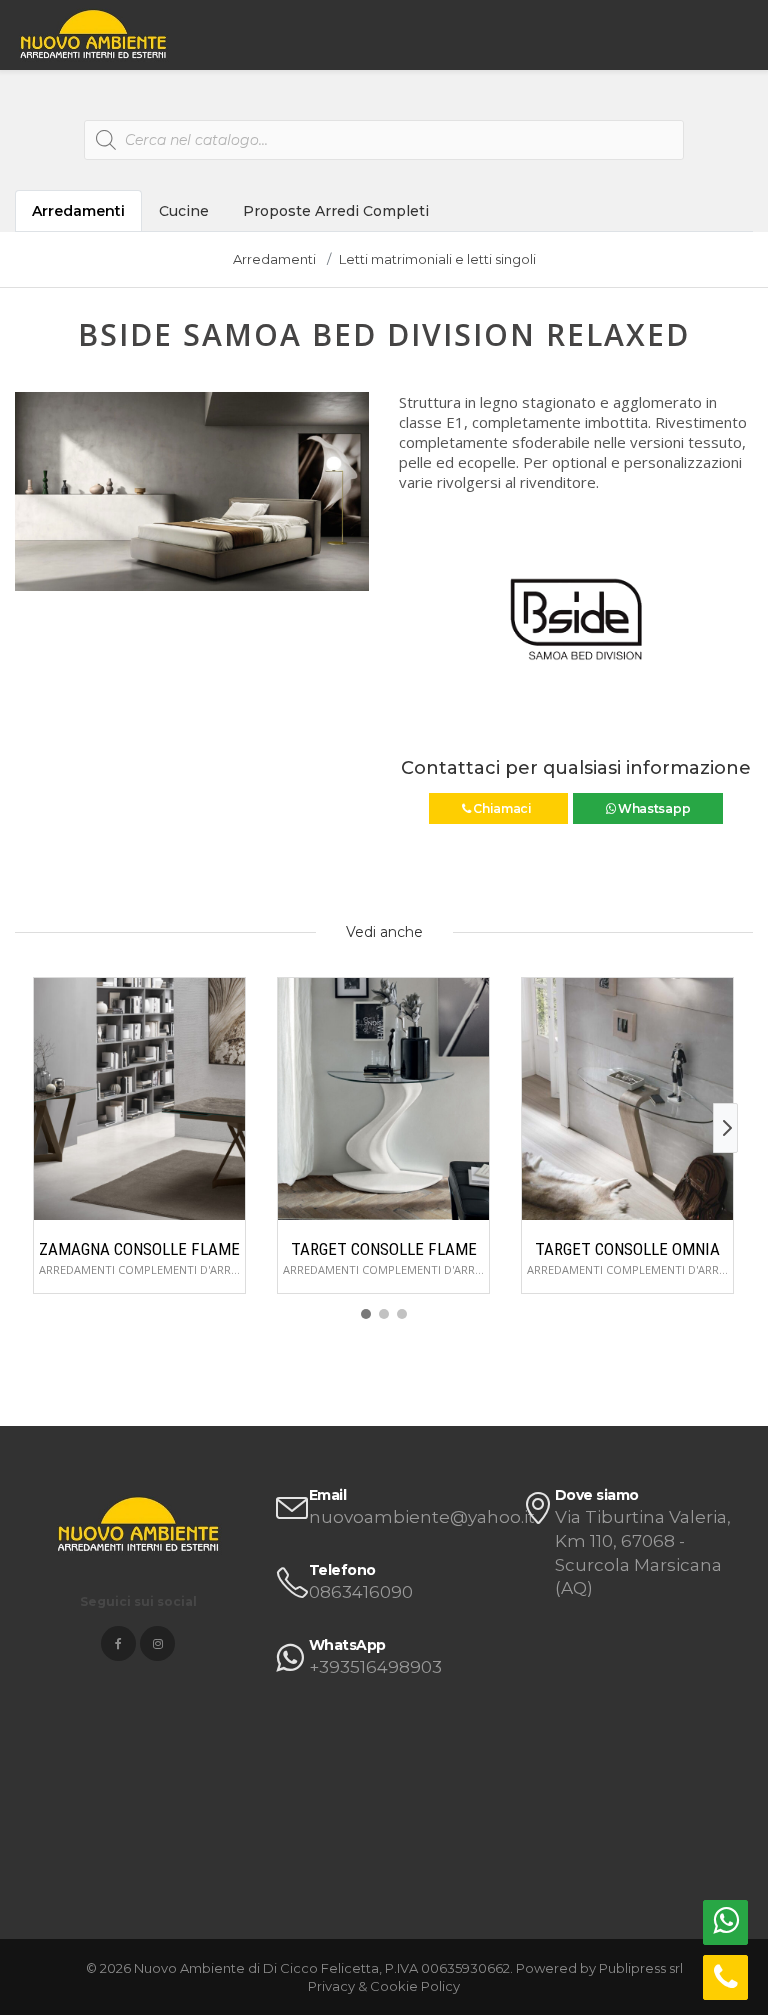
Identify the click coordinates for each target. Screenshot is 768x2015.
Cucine (184, 211)
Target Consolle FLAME (384, 1249)
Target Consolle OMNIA (627, 1249)
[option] (192, 491)
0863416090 (361, 1592)
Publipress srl (641, 1968)
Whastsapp (652, 808)
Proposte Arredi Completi (336, 211)
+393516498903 (375, 1667)
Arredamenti (78, 211)
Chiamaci (502, 808)
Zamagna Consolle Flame (139, 1249)
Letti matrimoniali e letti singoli (437, 259)
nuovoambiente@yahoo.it (422, 1517)
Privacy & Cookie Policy (384, 1986)
